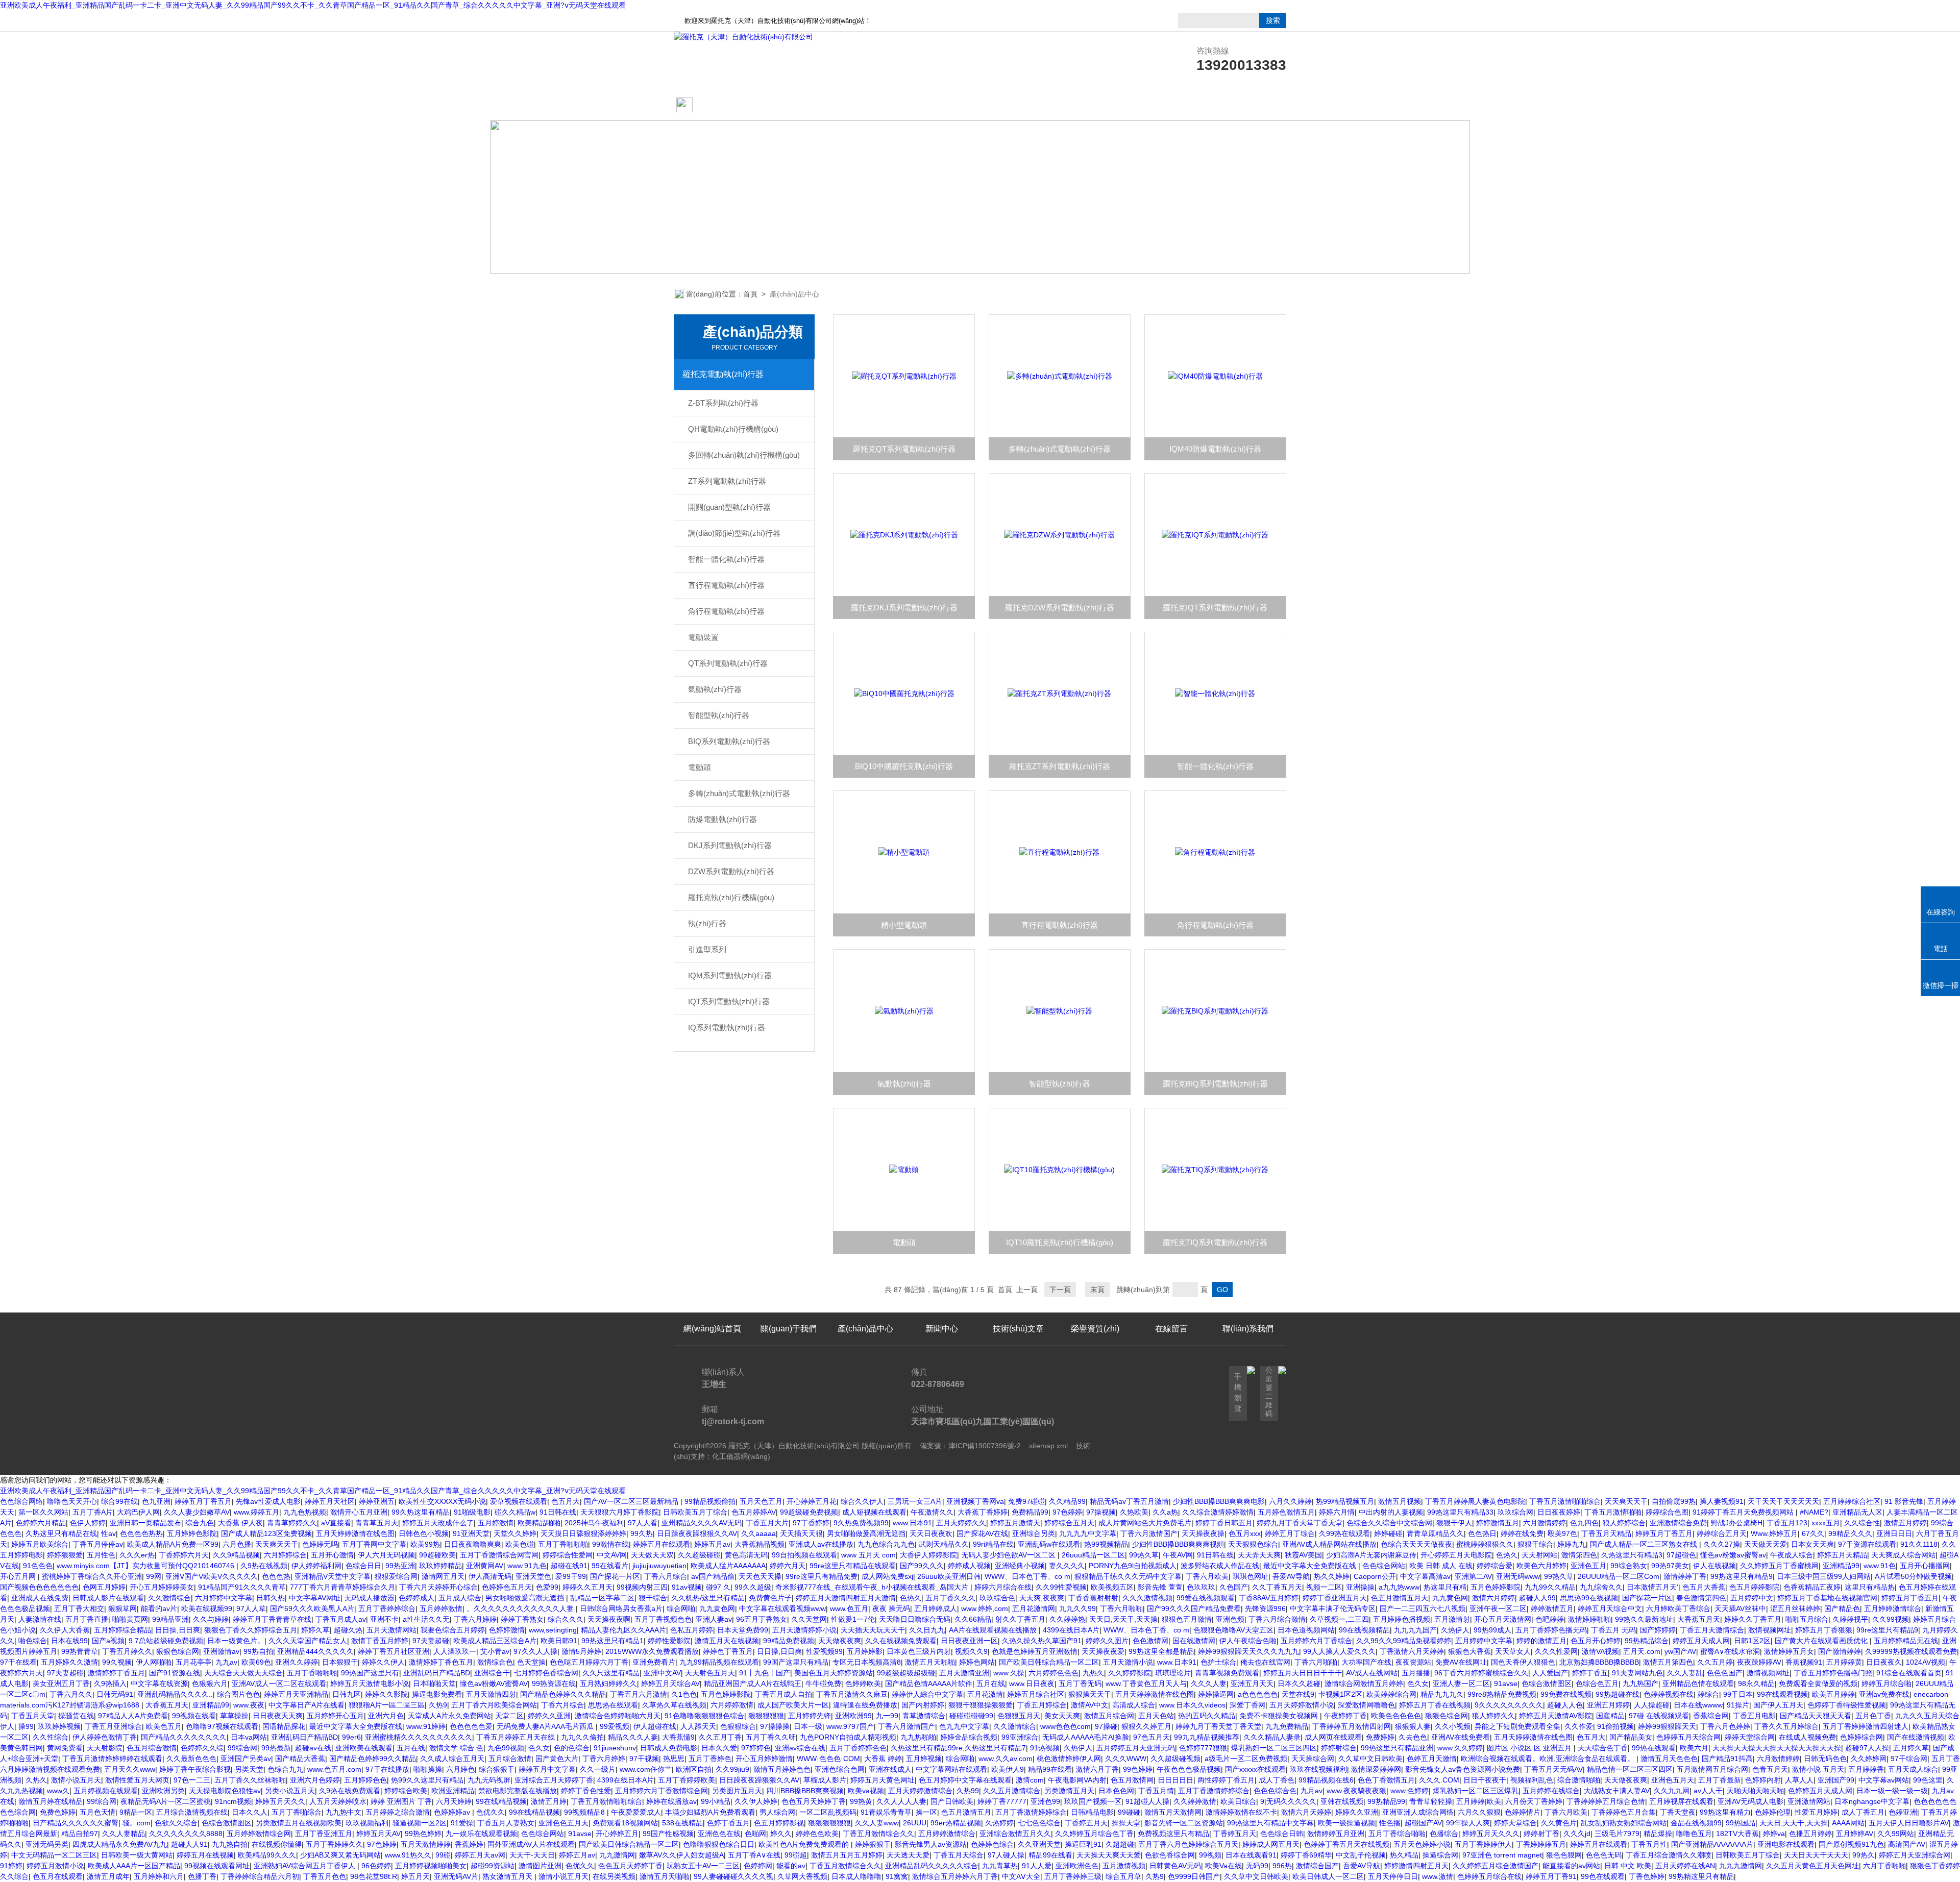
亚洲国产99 (1836, 1780)
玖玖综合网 (1515, 1512)
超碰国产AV (1423, 1823)
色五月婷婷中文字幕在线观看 (965, 1780)
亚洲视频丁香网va (975, 1501)
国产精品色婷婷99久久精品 (373, 1759)
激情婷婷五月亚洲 (1336, 1834)
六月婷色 (460, 1769)
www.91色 (1880, 1566)
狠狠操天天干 (1090, 1694)
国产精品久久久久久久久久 (184, 1737)
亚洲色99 (1045, 1801)
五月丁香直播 (87, 1619)
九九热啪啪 (918, 1737)
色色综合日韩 (1282, 1834)
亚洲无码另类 (47, 1844)
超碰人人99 (1537, 1598)
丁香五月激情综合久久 (878, 1834)
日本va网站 (249, 1737)
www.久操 (1009, 1673)
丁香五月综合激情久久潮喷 (1669, 1855)
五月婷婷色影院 (192, 1533)
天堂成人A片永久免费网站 (449, 1716)
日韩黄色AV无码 (1175, 1866)
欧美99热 (425, 1544)
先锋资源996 (1265, 1608)
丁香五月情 (1156, 1791)
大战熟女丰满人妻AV (1617, 1791)
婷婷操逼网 (1216, 1694)
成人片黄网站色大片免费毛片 (1145, 1523)
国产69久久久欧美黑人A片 (312, 1608)
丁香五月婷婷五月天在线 (517, 1737)
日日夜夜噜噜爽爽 (473, 1544)
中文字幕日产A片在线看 (307, 1705)
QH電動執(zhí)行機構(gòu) (733, 429)
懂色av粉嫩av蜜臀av (1733, 1555)
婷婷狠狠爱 (65, 1555)
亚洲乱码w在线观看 (1049, 1544)
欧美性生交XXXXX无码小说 (442, 1501)
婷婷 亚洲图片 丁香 (401, 1801)
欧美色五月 (164, 1726)
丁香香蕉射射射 (1093, 1598)
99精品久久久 (1850, 1533)
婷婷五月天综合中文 (1610, 1608)
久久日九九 (927, 1630)
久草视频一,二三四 (1339, 1619)
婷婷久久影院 (386, 1694)
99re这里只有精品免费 (822, 1576)
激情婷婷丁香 (1685, 1576)
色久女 (1418, 1683)
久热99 (968, 1791)
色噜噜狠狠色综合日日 (719, 1844)
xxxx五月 (1826, 1523)
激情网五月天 (443, 1576)
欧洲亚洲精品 (453, 1791)
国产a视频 (108, 1641)
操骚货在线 (76, 1716)
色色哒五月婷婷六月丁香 (589, 1662)
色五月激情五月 (966, 1812)
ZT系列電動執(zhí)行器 (727, 481)
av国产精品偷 (713, 1576)
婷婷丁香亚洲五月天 (1335, 1598)
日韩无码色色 (1825, 1759)
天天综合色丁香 (1603, 1748)
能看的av (791, 1866)
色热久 (1507, 1555)
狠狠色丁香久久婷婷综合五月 (251, 1630)
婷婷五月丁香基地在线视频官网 (1827, 1598)
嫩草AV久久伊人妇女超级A (681, 1855)
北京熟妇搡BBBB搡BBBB (1599, 1662)
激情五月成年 (108, 1876)
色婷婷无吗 (320, 1544)
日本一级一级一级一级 (1892, 1791)
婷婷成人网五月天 (1271, 1844)
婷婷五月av (712, 1544)
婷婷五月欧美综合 (40, 1544)
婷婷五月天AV (378, 1834)
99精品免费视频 (789, 1641)
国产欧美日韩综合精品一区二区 (1049, 1662)
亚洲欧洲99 (853, 1716)
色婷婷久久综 (202, 1748)
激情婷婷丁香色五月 (441, 1662)
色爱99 (547, 1587)
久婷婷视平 (1850, 1619)
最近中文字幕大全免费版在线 (1311, 1566)
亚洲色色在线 (719, 1834)
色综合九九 (285, 1769)
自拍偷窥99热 (1674, 1501)
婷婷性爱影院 (669, 1641)
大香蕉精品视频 (759, 1544)
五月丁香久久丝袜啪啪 (250, 1780)
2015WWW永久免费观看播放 (652, 1651)
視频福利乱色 (1532, 1780)
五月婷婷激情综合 (1893, 1608)
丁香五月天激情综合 (1712, 1630)
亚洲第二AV (1473, 1576)
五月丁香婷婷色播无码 (1551, 1630)
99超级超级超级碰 (906, 1673)
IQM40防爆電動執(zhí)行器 (1215, 449)
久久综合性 (1862, 1523)
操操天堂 (1126, 1823)
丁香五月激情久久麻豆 (852, 1694)
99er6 (351, 1737)
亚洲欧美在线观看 (364, 1748)
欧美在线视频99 (207, 1608)
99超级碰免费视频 (809, 1512)
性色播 (1390, 1823)
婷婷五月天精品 (1842, 1555)
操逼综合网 (1440, 1855)
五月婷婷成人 (936, 1608)
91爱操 (462, 1823)
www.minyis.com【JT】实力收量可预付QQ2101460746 (146, 1566)
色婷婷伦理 (1773, 1812)
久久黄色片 (1559, 1823)
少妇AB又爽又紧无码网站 (340, 1855)
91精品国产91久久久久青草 (242, 1587)
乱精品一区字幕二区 (602, 1598)
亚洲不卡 (384, 1619)
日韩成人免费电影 (669, 1748)
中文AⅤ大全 (1021, 1876)
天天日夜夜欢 (931, 1533)
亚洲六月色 (386, 1716)
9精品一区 (136, 1812)
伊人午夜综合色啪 (1248, 1641)
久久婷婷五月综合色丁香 (1094, 1834)
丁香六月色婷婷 (1725, 1726)
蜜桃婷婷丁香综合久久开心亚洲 (92, 1576)
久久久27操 (1722, 1544)
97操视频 (1101, 1512)
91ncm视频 (233, 1801)
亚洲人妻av (714, 1619)
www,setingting (553, 1630)
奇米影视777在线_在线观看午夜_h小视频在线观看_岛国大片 (873, 1587)
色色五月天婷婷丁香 (814, 1801)
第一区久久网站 (43, 1512)
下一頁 (1060, 1290)
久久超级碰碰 (699, 1555)
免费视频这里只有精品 (1173, 1834)
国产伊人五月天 (1778, 1705)
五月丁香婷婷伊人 (1483, 1844)
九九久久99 (1077, 1608)
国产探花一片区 (615, 1576)
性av (108, 1533)
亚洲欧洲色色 (1077, 1866)
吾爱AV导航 (1291, 1576)
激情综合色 (495, 1662)
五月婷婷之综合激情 (398, 1812)
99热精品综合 (1647, 1641)
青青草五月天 (377, 1523)
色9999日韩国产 (1194, 1876)
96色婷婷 (376, 1866)
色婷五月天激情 (1432, 1759)
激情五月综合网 (1109, 1716)
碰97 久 (718, 1587)
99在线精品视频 (501, 1801)
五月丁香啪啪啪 (563, 1544)
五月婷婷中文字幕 (1484, 1641)
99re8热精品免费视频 (1502, 1694)
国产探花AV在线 (982, 1533)
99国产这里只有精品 (796, 1662)
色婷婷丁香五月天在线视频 (1346, 1844)
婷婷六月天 (788, 1566)
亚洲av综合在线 (800, 1748)
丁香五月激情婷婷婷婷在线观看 (112, 1759)
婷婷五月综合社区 (1036, 1694)
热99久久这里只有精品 (427, 1780)
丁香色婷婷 (1647, 1876)
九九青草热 (1000, 1866)
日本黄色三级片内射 (919, 1651)
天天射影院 (105, 1748)
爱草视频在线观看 (519, 1501)
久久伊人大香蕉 (65, 1630)
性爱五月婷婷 (1816, 1812)
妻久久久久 (1067, 1566)
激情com (1030, 1780)
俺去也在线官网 (1265, 1662)
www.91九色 (527, 1566)
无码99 (1257, 1866)
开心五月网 (19, 1576)
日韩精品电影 (1092, 1812)
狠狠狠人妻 (1413, 1726)
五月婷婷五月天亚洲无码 (1136, 1748)
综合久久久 (566, 1619)
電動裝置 (703, 637)
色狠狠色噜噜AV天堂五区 (1233, 1630)
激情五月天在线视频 (727, 1641)
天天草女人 (1513, 1651)
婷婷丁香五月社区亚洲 (394, 1651)
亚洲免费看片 (654, 1662)
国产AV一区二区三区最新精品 (632, 1501)
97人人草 (251, 1608)
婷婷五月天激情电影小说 (370, 1683)
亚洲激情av (221, 1651)
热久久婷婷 (1332, 1576)
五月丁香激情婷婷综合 (1214, 1791)
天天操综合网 (1313, 1759)
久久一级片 (598, 1769)
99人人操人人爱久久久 (1339, 1651)
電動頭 (700, 767)
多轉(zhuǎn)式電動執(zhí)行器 (739, 793)
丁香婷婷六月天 (184, 1555)
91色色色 (38, 1566)
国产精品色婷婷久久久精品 (563, 1694)
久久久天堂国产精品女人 (308, 1641)
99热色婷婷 (423, 1834)
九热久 (1093, 1673)
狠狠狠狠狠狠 (829, 1823)
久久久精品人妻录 (1272, 1737)
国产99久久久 (922, 1566)
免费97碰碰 (1026, 1501)
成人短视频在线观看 (874, 1512)
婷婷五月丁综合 (1290, 1533)
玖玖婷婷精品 (440, 1566)
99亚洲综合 (1020, 1737)
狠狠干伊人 (1454, 1523)
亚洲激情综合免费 (1678, 1523)
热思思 (674, 1759)
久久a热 (1165, 1512)
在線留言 (1171, 105)
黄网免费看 (65, 1748)
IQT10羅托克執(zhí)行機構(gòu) (1060, 1242)
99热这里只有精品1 (612, 1641)
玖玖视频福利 (367, 1823)
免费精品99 (1030, 1512)
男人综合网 (777, 1812)
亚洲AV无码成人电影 (1750, 1801)
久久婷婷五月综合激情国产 (1496, 1866)
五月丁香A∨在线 (754, 1855)
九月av (1312, 1791)
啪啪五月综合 (1807, 1619)
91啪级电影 (472, 1512)
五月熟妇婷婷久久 (608, 1683)
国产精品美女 (1631, 1737)
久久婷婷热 (1067, 1619)
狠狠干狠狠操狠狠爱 (981, 1705)
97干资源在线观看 (1867, 1544)
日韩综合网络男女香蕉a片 (621, 1608)
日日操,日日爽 (178, 1630)
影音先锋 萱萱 (1160, 1587)
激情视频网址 (1770, 1630)
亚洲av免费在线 (1884, 1694)
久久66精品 (973, 1619)
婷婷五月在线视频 (205, 1855)
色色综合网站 (1384, 1566)
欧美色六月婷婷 (1541, 1566)
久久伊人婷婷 (756, 1801)
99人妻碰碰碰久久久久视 (733, 1876)
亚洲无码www (1518, 1576)
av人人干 (1708, 1791)
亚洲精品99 (1841, 1566)
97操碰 (1106, 1726)
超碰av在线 (313, 1748)
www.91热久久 (408, 1855)
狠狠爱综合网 (396, 1576)
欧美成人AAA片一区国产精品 (134, 1866)
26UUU (915, 1823)
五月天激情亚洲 (964, 1673)
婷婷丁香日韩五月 (1224, 1523)
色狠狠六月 (210, 1683)
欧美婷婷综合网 (1391, 1694)
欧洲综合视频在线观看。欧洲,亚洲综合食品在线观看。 (1549, 1759)
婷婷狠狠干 (873, 1844)
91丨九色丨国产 (765, 1673)
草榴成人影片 (825, 1780)
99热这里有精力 (1725, 1812)
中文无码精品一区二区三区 (54, 1855)
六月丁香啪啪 (1884, 1866)
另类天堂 (249, 1769)
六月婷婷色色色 (1053, 1673)
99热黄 (861, 1801)
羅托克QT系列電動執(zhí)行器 (904, 449)
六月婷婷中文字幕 (224, 1598)
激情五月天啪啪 (930, 1662)
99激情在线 (610, 1544)
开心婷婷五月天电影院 (1456, 1555)
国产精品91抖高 (1727, 1759)
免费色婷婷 (58, 1812)
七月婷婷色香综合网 (546, 1673)
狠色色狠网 (1564, 1855)
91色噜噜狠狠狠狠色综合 (704, 1716)
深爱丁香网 (1247, 1705)
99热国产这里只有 (370, 1673)
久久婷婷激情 (1195, 1801)
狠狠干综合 (1535, 1544)
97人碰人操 (1006, 1855)
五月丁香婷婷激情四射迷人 (1866, 1726)
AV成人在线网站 (1372, 1673)
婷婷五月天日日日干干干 (1303, 1673)
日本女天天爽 (1812, 1544)
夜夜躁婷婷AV (1759, 1662)
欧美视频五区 (1112, 1587)
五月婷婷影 (865, 1651)
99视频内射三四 (642, 1587)
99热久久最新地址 (1644, 1619)
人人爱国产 (1550, 1673)
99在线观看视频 (1782, 1694)
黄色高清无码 (746, 1555)
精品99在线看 (1050, 1769)
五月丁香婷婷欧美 (687, 1780)
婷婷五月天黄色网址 (883, 1780)
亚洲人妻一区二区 (1461, 1683)
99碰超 (796, 1855)
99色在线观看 (1603, 1876)
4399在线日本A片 (1071, 1630)
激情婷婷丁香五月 (116, 1673)
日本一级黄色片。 (236, 1641)
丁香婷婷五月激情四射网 (1352, 1726)
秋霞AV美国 (1303, 1555)
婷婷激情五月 (1498, 1523)
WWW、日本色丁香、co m (1027, 1576)
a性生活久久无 (426, 1619)
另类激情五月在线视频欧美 (299, 1823)
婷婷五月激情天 (1015, 1523)
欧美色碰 (520, 1544)
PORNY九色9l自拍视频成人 (1133, 1566)
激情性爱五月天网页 (137, 1780)
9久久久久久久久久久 (1509, 1705)
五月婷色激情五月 (1286, 1512)
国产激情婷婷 (1840, 1651)
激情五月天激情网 (1173, 1812)
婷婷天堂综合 (1515, 1823)
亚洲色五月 (1588, 1566)
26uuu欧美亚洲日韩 (949, 1576)
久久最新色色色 (191, 1759)
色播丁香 (202, 1876)
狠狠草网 (122, 1608)
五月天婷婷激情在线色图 (355, 1533)
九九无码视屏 (489, 1780)
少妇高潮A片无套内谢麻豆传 (1371, 1555)
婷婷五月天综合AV (670, 1683)
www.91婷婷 (426, 1726)
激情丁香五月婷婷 (380, 1641)
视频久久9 (971, 1651)
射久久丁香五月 (1020, 1619)
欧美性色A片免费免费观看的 (805, 1844)
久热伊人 (1455, 1630)
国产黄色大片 (557, 1759)
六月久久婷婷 (1290, 1501)
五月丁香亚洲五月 (324, 1834)
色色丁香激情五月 (1386, 1780)
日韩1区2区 (1752, 1641)
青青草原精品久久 (1435, 1533)
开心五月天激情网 (1503, 1619)
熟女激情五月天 (508, 1876)
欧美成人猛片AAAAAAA (728, 1566)
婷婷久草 (315, 1630)
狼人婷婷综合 (1624, 1523)
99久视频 (117, 1662)
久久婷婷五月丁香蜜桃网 (1779, 1566)
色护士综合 (1218, 1662)
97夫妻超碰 (431, 1641)
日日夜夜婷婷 (1559, 1512)
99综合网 (242, 1748)
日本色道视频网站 (1306, 1630)
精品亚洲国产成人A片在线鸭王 (753, 1683)
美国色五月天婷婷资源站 (834, 1673)
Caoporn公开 (1375, 1576)
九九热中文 (344, 1812)
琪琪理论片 (1173, 1673)
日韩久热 (271, 1598)
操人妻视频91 (1722, 1501)
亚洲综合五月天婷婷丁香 (554, 1780)
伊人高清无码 (490, 1576)
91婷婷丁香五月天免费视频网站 (1744, 1512)
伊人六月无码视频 (386, 1555)
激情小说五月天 (76, 1780)
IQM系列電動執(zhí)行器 (730, 975)
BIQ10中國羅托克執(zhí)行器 (904, 766)
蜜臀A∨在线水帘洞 (1730, 1651)
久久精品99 (1067, 1501)
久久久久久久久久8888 (186, 1834)
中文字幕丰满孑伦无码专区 (1333, 1608)
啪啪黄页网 (130, 1619)
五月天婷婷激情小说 (1302, 1705)
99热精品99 (1386, 1801)
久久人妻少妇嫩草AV (197, 1512)
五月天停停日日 (1393, 1876)
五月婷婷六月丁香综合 (1316, 1641)
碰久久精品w (515, 1512)
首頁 (750, 294)
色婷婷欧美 (863, 1683)
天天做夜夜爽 (840, 1641)
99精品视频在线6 (1326, 1780)
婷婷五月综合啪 (1886, 1683)
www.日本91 (912, 1523)
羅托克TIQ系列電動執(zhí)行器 (1215, 1242)
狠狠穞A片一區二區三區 (387, 1705)
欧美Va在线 (1223, 1866)
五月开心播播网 (1925, 1566)
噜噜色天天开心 (72, 1501)
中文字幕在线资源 (159, 1683)
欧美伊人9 (1008, 1769)
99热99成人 (1492, 1630)
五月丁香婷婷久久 (334, 1844)
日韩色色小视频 (424, 1533)
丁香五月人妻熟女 (506, 1823)
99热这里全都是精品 (1161, 1651)
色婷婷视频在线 (1669, 1694)
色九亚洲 (156, 1501)
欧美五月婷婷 (1833, 1694)
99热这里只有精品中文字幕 (1270, 1823)
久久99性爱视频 (1061, 1587)
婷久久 (781, 1834)
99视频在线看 (194, 1716)
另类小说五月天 (290, 1791)
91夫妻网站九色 (1637, 1673)
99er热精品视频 (956, 1823)
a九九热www (1399, 1587)
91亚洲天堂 (471, 1533)
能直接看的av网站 (1571, 1866)
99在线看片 (610, 1566)
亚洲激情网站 (1809, 1801)
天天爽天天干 (1626, 1501)
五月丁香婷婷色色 (858, 1748)
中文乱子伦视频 (1361, 1855)
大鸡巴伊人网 (138, 1512)
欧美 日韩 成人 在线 (1441, 1566)
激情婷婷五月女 (1789, 1651)
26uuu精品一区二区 (1093, 1555)
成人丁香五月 (1863, 1812)
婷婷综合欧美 (406, 1791)
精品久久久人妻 (633, 1737)
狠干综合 (653, 1598)
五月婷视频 (924, 1759)
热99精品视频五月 (1345, 1501)
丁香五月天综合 (959, 1855)
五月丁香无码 (1080, 1683)
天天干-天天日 (532, 1855)
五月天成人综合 (1913, 1769)
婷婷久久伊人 (383, 1662)
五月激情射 (1452, 1619)
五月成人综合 (460, 1598)
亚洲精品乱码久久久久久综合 (932, 1866)
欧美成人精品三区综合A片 (495, 1641)
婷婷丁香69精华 (1306, 1855)
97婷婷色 (756, 1748)
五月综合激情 (510, 1759)
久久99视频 (1891, 1619)
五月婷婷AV (1855, 1834)
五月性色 (101, 1555)
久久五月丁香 (720, 1737)
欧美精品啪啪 (539, 1523)
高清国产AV (1907, 1844)
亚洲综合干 (492, 1673)
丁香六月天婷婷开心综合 (438, 1587)
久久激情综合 (169, 1598)
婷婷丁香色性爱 (586, 1791)
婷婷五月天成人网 (1701, 1641)
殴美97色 (1562, 1533)
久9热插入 (110, 1683)
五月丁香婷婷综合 (387, 1608)
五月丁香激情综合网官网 (499, 1555)
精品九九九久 (1442, 1694)
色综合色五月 (1597, 1683)
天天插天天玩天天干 (873, 1630)
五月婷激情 (496, 1523)
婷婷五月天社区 (330, 1501)
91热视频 (1045, 1748)
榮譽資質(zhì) (1095, 105)
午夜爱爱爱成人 (636, 1812)
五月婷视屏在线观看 (1681, 1801)
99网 (154, 1576)
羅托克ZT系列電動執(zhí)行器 (1060, 766)
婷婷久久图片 (1107, 1641)
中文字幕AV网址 (315, 1598)
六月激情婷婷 (1545, 1523)
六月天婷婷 (454, 1801)
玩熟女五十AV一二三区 (703, 1866)
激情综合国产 (1317, 1866)
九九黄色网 (1450, 1598)
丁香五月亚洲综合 (113, 1726)
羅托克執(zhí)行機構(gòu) (731, 897)
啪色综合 (33, 1641)
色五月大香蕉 (1704, 1587)
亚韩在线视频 (1342, 1801)
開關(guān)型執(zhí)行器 (729, 507)
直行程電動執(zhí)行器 (726, 585)
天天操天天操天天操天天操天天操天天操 (1777, 1748)
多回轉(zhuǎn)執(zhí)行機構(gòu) (744, 455)
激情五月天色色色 (1669, 1759)
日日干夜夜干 (1485, 1780)
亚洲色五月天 (1673, 1780)
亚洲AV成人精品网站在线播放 (1329, 1544)
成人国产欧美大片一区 (793, 1705)
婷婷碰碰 (1388, 1533)
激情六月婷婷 (1493, 1598)
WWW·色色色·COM (828, 1759)
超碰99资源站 (493, 1866)
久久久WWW (1126, 1759)
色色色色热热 (141, 1533)
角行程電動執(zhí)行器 (726, 611)
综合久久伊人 (862, 1501)
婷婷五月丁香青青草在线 (272, 1619)
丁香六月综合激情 (1277, 1619)
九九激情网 (617, 1855)
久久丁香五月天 (1277, 1587)
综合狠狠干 (497, 1769)
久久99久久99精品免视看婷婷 (1404, 1641)
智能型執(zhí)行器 (719, 715)
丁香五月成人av (341, 1619)
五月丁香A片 (93, 1512)
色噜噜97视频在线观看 (222, 1726)
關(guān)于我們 (789, 105)
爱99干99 (571, 1576)
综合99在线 (119, 1501)
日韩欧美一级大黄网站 (137, 1855)
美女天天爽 (1062, 1716)
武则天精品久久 (944, 1544)
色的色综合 (572, 1748)
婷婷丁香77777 (1002, 1801)
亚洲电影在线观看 (1786, 1844)
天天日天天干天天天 (1816, 1855)
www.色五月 (849, 1608)
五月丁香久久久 (950, 1598)
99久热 (642, 1533)
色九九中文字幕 (964, 1726)
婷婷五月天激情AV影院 (1555, 1716)
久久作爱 (1579, 1726)
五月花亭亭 (193, 1662)
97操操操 (775, 1726)
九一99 (887, 1716)
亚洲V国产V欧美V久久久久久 (212, 1576)
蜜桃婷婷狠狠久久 (1485, 1544)
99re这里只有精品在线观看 (853, 1566)
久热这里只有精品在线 (61, 1533)
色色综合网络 (21, 1501)
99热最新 (276, 1748)
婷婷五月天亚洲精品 (296, 1694)
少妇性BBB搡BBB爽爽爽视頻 (1178, 1544)
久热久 (36, 1780)
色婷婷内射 (1763, 1780)
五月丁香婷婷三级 (1073, 1876)
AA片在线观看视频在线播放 (994, 1630)
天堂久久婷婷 (515, 1533)
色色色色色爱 (471, 1726)
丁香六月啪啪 (1121, 1608)
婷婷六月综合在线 (1003, 1587)
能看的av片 (159, 1608)
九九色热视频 (305, 1512)
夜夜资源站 (1413, 1662)
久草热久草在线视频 (674, 1705)
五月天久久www (130, 1769)
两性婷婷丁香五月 (1226, 1780)
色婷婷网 (758, 1866)
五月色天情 (97, 1812)
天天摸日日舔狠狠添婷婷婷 (583, 1533)
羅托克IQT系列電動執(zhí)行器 (1215, 608)
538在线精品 (682, 1823)
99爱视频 (615, 1726)
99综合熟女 (1629, 1566)
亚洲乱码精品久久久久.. (175, 1694)
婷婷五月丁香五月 (203, 1501)
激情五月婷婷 (1905, 1523)
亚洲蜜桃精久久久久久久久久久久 (419, 1737)
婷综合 (1708, 1694)
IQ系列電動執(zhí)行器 (727, 1027)
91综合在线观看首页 (1909, 1673)
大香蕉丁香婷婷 (983, 1512)
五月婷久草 (1911, 1748)
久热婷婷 (999, 1823)
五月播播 (1416, 1673)
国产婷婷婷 (1658, 1630)
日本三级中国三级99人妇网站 (1824, 1576)
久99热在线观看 (1344, 1533)
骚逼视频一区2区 (420, 1823)
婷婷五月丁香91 (1551, 1876)
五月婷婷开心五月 (335, 1716)
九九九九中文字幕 (1088, 1533)
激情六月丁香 (1097, 1769)
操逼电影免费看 (437, 1694)
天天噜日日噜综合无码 (915, 1619)
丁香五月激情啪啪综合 (1565, 1501)
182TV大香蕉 (1737, 1834)
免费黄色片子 (770, 1598)
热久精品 (1404, 1855)
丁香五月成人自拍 (783, 1694)
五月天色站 (1156, 1716)
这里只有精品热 (1870, 1587)
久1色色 (684, 1694)
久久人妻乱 (1685, 1673)
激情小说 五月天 (1818, 1769)
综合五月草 (1123, 1876)
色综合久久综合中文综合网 (1389, 1523)
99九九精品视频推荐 (1207, 1737)
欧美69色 (256, 1662)
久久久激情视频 (1147, 1598)
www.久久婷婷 (1460, 1748)
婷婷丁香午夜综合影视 (195, 1769)
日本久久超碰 (1299, 1683)
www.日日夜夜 (1032, 1683)
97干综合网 (1909, 1759)
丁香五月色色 (325, 1876)
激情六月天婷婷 (1306, 1812)
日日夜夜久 (1884, 1662)
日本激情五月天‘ (1652, 1587)
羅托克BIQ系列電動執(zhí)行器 (1215, 1084)
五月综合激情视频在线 (192, 1812)
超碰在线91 (569, 1566)
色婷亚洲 (1903, 1812)
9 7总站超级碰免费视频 (166, 1641)
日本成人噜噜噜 (856, 1876)
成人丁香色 (1277, 1780)
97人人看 (643, 1523)
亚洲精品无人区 (1857, 1512)
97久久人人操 (535, 1651)
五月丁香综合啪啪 (1397, 1834)
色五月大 (566, 1501)
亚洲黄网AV (485, 1566)
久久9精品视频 (236, 1555)
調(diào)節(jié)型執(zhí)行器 (734, 533)
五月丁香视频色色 (663, 1619)
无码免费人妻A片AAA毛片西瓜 (546, 1726)
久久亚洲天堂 (1039, 1844)
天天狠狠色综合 (1253, 1544)
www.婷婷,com (985, 1608)
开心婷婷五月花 (812, 1501)
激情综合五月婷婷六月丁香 (955, 1876)
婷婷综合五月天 (1069, 1523)
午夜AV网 (1178, 1555)
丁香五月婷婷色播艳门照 (1833, 1673)
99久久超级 (753, 1587)
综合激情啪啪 (1579, 1780)
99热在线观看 (1654, 1748)
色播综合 (1444, 1834)
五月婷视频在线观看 (106, 1791)
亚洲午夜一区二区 (1498, 1608)
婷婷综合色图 (1667, 1512)
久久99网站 (1896, 1834)
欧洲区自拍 (694, 1769)
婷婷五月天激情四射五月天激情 (846, 1598)
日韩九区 (347, 1694)
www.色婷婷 (1410, 1791)
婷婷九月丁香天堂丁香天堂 (1300, 1523)
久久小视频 (1453, 1726)
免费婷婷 (1380, 1737)
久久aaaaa (758, 1533)
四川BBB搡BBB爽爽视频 (805, 1791)
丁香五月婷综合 (1042, 1705)
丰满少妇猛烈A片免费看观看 (710, 1812)
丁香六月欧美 (1207, 1576)
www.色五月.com (334, 1769)
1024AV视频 (1926, 1662)
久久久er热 (137, 1555)
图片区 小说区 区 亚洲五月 (1530, 1748)
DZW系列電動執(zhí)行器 (731, 871)
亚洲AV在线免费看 (1461, 1737)
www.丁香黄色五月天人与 (1146, 1683)
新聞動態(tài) (865, 105)
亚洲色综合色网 (840, 1769)
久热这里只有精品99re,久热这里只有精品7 (958, 1748)
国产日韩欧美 (952, 1801)
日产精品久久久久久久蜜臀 (76, 1823)
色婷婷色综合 (992, 1844)
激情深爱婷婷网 (1376, 1769)
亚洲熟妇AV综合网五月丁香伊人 (305, 1866)
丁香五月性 (1649, 1844)
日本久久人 (250, 1812)
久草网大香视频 (802, 1876)
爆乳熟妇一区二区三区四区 (1274, 1748)
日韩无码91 (115, 1694)
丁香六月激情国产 (1149, 1533)
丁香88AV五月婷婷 (1269, 1598)
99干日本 (1738, 1694)
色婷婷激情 (507, 1630)
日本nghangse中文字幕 (1872, 1801)
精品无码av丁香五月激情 (1129, 1501)
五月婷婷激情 (441, 1608)
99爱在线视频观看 (1206, 1598)
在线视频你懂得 (277, 1844)
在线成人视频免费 (1807, 1737)
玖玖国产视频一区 (1093, 1801)
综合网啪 (681, 1608)
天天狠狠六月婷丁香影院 (620, 1512)
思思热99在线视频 (1589, 1598)
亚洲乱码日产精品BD (437, 1673)
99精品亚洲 (170, 1619)
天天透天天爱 (908, 1855)
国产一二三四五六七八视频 (1423, 1608)
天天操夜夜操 (1203, 1533)
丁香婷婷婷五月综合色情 (1606, 1801)
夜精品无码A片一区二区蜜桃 (166, 1801)
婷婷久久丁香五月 (1753, 1619)
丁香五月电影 (1754, 1716)
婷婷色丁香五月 (728, 1651)
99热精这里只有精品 (1701, 1876)
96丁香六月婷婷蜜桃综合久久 (1481, 1673)
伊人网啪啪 (154, 1662)
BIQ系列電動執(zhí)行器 (729, 741)
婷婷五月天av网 (480, 1855)
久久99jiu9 (732, 1769)
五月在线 (991, 1683)
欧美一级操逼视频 (1346, 1823)
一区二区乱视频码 (828, 1812)
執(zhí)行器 (707, 923)
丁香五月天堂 (33, 1716)
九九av (226, 1662)
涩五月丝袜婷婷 (1795, 1608)
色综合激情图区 (1547, 1683)
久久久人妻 (1209, 1683)
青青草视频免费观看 (1227, 1673)
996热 (1282, 1866)
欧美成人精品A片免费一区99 (173, 1544)
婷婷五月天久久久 (1491, 1834)
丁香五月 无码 (1613, 1630)
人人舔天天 (698, 1726)
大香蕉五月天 (1699, 1619)
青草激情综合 (924, 1716)
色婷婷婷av (453, 1812)
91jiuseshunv (615, 1748)
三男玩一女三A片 (915, 1501)
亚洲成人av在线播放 (821, 1544)
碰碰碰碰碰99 (971, 1716)
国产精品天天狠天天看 (1816, 1716)
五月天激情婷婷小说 (804, 1630)
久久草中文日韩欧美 (1370, 1759)
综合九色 (200, 1523)
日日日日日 (1175, 1780)
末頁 (1097, 1290)
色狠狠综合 (738, 1726)
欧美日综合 (1238, 1801)
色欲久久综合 (176, 1823)
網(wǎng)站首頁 (710, 111)
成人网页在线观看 (1333, 1737)
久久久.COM (1439, 1780)
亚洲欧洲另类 (163, 1791)
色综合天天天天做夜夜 (1416, 1544)
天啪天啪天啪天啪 (1755, 1791)
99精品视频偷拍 (710, 1501)
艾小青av (495, 1651)
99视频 (1210, 1855)
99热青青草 (80, 1651)
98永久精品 (1756, 1683)
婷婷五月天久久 (280, 1801)
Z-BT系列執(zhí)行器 (723, 403)
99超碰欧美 (437, 1555)
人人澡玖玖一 (455, 1651)
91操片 (1738, 1705)
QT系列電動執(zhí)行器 (728, 663)
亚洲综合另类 (1034, 1533)
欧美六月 (1694, 1748)
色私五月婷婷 (692, 1630)
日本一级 (808, 1726)
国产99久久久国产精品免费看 (1194, 1608)
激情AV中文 (1089, 1705)
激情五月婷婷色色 (782, 1769)
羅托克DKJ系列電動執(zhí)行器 (904, 608)
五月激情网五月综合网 (1712, 1769)
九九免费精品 (1287, 1726)
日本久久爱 (719, 1748)
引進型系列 (707, 949)
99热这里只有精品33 (1460, 1512)
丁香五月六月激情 (639, 1694)
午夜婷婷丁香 (1345, 1716)
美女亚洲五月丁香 (61, 1683)
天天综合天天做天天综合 (243, 1673)
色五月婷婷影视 (779, 1823)
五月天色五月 (761, 1501)
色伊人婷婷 (88, 1523)
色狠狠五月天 (1019, 1716)
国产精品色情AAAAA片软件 (929, 1683)
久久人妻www (877, 1823)
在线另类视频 (614, 1876)
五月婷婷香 (1866, 1769)
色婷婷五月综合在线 (1489, 1876)
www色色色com (1065, 1726)
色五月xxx (1245, 1533)
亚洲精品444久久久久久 (315, 1651)
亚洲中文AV (662, 1673)
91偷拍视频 (1615, 1726)
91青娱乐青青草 (886, 1812)
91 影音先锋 (1904, 1501)
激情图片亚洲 (540, 1866)
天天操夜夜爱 (1103, 1651)
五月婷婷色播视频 (1402, 1619)
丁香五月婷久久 (127, 1651)
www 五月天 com (868, 1555)
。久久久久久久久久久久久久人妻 (521, 1608)
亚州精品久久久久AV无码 (702, 1523)
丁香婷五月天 (1086, 1823)
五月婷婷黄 (1844, 1662)
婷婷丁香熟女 (522, 1619)
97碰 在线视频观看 (1659, 1716)
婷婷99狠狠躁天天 (1667, 1726)
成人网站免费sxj (887, 1576)
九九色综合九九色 (886, 1544)
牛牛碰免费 (823, 1683)
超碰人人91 (189, 1844)
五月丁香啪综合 (297, 1812)
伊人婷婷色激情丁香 (105, 1737)
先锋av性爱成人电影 (268, 1501)
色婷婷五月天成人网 (1820, 1791)
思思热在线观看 (613, 1705)
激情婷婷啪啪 (1589, 1619)
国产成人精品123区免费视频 (266, 1533)
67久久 (1813, 1533)
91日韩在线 (558, 1512)
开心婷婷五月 (617, 1834)
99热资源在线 (554, 1683)
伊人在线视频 (1714, 1566)
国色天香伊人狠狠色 (1523, 1662)
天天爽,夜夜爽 (1042, 1598)
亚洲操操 (1360, 1587)
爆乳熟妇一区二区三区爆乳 (1476, 1791)
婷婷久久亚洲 (549, 1716)
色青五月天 (1770, 1769)
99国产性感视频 (668, 1834)
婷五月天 (415, 1876)
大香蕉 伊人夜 (240, 1523)
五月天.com (1642, 1651)
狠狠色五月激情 (1187, 1619)
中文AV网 (612, 1555)
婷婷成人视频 (969, 1566)
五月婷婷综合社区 (1852, 1501)
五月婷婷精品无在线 (1906, 1641)
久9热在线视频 (264, 1566)
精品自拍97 (80, 1834)
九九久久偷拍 (582, 1737)
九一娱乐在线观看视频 (481, 1834)
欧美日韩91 (559, 1641)
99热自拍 (258, 1651)
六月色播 (237, 1544)
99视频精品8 (585, 1812)
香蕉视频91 (1804, 1662)
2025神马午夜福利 (594, 1523)
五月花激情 (985, 1694)
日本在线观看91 (1251, 1855)
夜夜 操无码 (891, 1608)
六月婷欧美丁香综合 (1678, 1608)
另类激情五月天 (1069, 1791)
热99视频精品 (1106, 1544)
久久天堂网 (809, 1619)
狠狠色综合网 (178, 1651)
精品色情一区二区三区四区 (1630, 1769)
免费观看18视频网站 (625, 1823)
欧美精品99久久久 (267, 1855)
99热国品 (1741, 1823)
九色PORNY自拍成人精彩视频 (848, 1737)
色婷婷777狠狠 (1203, 1748)
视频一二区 (1324, 1587)
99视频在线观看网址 (217, 1866)
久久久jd (1577, 1834)
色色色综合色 (1275, 1791)
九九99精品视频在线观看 (719, 1662)
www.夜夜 (249, 1705)
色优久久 (491, 1812)
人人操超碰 (1652, 1705)
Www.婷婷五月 (1774, 1533)
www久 (58, 1791)
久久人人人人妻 (901, 1801)
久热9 (438, 1705)
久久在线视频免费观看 (901, 1641)
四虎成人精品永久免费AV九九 (120, 1844)
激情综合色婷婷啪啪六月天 (618, 1716)
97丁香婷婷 (811, 1523)
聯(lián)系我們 (1248, 105)
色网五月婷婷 (104, 1587)
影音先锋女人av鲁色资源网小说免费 (1463, 1769)
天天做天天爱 (1766, 1544)
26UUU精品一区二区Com (1619, 1576)
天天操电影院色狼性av (225, 1791)
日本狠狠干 (340, 1662)
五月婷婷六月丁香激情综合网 (661, 1791)
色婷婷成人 (416, 1598)
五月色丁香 (1873, 1716)
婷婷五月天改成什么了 (438, 1523)
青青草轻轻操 (1431, 1801)
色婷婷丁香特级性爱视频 (1847, 1705)
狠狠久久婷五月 (1146, 1726)
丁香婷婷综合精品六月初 (260, 1876)
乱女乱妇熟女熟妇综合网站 (1624, 1823)
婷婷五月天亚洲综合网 (1915, 1855)
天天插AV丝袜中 (1740, 1608)
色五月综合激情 (152, 1748)
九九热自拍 (230, 1844)
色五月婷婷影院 (1754, 1587)
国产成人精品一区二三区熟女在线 (1645, 1544)
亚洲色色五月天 (563, 1823)
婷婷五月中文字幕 (547, 1769)
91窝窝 (897, 1876)
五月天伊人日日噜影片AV (1909, 1823)
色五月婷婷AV (754, 1512)
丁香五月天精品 (1606, 1533)
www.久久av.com (1006, 1759)
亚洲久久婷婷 (297, 1662)
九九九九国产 (1415, 1630)
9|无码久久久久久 (1288, 1801)
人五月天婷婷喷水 (338, 1801)
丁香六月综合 (666, 1576)
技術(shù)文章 (1018, 105)
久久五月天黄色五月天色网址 (1812, 1866)
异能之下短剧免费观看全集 (1517, 1726)
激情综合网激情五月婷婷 (1364, 1683)
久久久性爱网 (1556, 1651)
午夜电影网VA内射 (1077, 1780)
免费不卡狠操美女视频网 (1280, 1716)
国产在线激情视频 (1916, 1737)
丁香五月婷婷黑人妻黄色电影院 (1475, 1501)
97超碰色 (1681, 1555)
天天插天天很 (801, 1533)
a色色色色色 (1258, 1694)
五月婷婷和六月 (159, 1876)
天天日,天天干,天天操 (1123, 1619)
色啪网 (755, 1834)
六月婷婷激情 (732, 1705)
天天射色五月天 (710, 1673)
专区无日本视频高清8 (867, 1662)
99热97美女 (1670, 1566)
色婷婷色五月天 (507, 1587)
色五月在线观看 (58, 1876)
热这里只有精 (1445, 1587)
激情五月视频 (1400, 1501)
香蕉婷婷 (469, 1844)
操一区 (926, 1812)
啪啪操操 (428, 1769)
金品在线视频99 (1696, 1823)
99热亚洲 (400, 1566)
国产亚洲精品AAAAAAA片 (1712, 1844)
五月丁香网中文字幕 (374, 1544)
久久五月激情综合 (1012, 1791)
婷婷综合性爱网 (568, 1555)
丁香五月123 (1787, 1523)
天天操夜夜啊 (609, 1619)
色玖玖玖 (1201, 1587)
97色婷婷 (1067, 1512)
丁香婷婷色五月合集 (1624, 1812)
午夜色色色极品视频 (1189, 1769)
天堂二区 (509, 1716)
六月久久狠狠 (1479, 1812)
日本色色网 (1116, 1791)
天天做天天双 (652, 1555)
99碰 (443, 1855)
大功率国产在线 (1366, 1662)
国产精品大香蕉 (300, 1759)
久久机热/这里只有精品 (708, 1598)
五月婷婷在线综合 (1551, 1791)
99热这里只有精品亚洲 (1397, 1748)
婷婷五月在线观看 (661, 1544)
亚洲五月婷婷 (1608, 1705)
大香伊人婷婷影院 (928, 1555)
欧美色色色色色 (1396, 1716)
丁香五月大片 (767, 1523)
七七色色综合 (1039, 1823)
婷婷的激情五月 (1541, 1641)
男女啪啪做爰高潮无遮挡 (866, 1533)
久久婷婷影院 (1130, 1673)
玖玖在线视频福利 (1318, 1769)
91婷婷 (11, 1866)
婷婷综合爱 (1494, 1566)
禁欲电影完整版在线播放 (518, 1791)
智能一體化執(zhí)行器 (726, 559)
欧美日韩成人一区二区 (1328, 1876)
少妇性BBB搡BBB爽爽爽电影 (1219, 1501)
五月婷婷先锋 (810, 1716)
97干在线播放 (387, 1769)
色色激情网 (1150, 1641)
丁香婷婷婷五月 (1541, 1844)
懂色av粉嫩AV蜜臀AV (494, 1683)
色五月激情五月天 (1400, 1598)
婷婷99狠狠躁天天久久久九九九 (1248, 1651)
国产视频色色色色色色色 (39, 1587)
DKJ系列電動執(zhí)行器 (730, 845)
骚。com (137, 1823)
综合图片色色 (238, 1694)
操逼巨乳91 (1083, 1844)
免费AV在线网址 (1461, 1662)
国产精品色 (1842, 1608)
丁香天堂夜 (1678, 1812)
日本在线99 (69, 1641)
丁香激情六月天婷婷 (1412, 1651)
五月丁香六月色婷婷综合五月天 (1188, 1844)
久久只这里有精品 (611, 1673)
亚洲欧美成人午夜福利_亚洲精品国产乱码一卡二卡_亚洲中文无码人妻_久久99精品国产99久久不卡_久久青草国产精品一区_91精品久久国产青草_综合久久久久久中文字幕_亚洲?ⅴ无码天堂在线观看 (313, 5)
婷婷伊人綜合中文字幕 (927, 1694)
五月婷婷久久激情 (69, 1662)
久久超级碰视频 (1175, 1759)
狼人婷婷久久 (1493, 1716)
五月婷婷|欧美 (1479, 1801)
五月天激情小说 (1128, 1662)
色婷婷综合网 (1861, 1737)
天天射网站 (1539, 1555)
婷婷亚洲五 (377, 1501)
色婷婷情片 (1523, 1812)
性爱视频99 (824, 1651)
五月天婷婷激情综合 (920, 1791)
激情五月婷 (549, 1801)
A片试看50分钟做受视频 (1913, 1576)
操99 (26, 1726)
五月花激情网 (1034, 1608)
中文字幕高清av (1425, 1576)
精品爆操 (1658, 1834)
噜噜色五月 (1694, 1834)
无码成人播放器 (370, 1598)
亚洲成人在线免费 (40, 1598)
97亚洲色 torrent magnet (1502, 1855)
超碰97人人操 (1867, 1748)
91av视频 (687, 1587)
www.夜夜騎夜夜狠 (1356, 1791)
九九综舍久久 (1601, 1587)
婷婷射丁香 (1541, 1834)
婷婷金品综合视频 (969, 1737)
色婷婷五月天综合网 (1688, 1737)
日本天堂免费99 (743, 1630)
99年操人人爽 (1468, 1823)
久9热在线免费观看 (350, 1791)
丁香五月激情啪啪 (1613, 1512)
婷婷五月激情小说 (55, 1866)
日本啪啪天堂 (434, 1683)
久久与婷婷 (211, 1619)
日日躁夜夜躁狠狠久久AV (697, 1533)
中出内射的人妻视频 (1391, 1512)
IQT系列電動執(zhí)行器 (729, 1001)
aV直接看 (336, 1523)
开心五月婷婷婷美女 (162, 1587)
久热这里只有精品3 (1632, 1555)
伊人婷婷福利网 (316, 1566)
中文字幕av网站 (1884, 1780)
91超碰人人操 (1147, 1801)
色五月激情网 (1132, 1780)
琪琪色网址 (1251, 1576)
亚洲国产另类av (246, 1759)
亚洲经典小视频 (1020, 1566)
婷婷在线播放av (671, 1801)
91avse (1506, 1683)
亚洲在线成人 (890, 1769)
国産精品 (1610, 1716)
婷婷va (1774, 1834)
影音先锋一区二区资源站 (1184, 1823)
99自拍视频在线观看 (804, 1555)
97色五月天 (1151, 1737)
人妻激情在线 (40, 1619)
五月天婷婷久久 (961, 1523)
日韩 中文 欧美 (1628, 1866)
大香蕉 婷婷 (883, 1759)
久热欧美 (1134, 1512)
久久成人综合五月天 (452, 1759)
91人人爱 (1037, 1866)
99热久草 (1144, 1555)
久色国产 (1234, 1587)
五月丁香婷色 (710, 1759)
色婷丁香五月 (728, 1823)
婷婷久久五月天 (587, 1587)
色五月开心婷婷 (1596, 1641)
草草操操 (234, 1716)
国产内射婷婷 (923, 1705)
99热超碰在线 (1618, 1694)
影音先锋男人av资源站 (931, 1844)
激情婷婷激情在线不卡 (1241, 1812)
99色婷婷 (1138, 1769)
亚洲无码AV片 (456, 1876)
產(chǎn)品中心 (942, 105)
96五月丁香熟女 (762, 1619)
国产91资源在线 (175, 1673)
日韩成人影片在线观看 (108, 1598)
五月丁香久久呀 (771, 1737)
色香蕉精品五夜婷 (1812, 1587)
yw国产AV (1680, 1651)
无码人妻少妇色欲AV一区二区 (1009, 1555)
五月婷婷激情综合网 (259, 1834)
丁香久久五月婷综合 (1786, 1726)
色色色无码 (1604, 1855)
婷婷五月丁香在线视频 (1435, 1705)
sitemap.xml (1048, 1446)
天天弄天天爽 (1259, 1555)
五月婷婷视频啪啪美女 (431, 1866)
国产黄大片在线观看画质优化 (1822, 1641)
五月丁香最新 (1720, 1780)
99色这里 (1928, 1780)
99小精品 (716, 1801)
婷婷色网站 (977, 1662)
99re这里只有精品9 (1887, 1630)
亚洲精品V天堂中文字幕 (333, 1576)
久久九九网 (1672, 1791)
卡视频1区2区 (1340, 1694)
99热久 (1864, 1855)
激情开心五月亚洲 (359, 1512)
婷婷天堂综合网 (1750, 1737)
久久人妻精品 (124, 1834)
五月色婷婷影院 (1496, 1587)
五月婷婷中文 (1752, 1598)
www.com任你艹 (646, 1769)
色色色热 (276, 1576)
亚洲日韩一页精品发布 (145, 1523)
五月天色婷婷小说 (1422, 1844)
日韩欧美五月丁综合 (695, 1512)
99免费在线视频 (1566, 1694)
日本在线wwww (1698, 1705)
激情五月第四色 (1668, 1662)
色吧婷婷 (1550, 1619)
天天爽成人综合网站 (1903, 1555)
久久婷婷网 (1869, 1759)
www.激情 (1438, 1876)
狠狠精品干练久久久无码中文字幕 (1128, 1576)
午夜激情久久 (932, 1512)
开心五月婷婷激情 (764, 1759)
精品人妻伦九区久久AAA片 (623, 1630)
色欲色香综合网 (1170, 1855)
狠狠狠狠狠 (766, 1716)
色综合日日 (363, 1566)
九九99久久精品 (1550, 1587)
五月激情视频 (1124, 1866)
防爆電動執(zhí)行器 (722, 819)
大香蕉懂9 (678, 1737)
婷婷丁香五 (1590, 1673)
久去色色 (1413, 1737)
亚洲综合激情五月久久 (1015, 1834)
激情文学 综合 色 (456, 1748)
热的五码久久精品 (1207, 1716)
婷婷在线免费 (1522, 1533)
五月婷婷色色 (365, 1780)
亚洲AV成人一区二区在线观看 (279, 1683)
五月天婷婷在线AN (1685, 1866)
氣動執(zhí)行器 (715, 689)
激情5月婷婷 (581, 1651)
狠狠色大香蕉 (1469, 1651)
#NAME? (1814, 1512)
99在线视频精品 (1364, 1630)
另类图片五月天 (737, 1791)
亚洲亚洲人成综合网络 (1418, 1812)
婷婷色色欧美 (817, 1834)
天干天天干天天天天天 (1783, 1501)
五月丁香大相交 (79, 1608)
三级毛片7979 (1617, 1834)
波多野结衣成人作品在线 (1220, 1566)
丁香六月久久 (71, 1694)
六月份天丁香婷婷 (1534, 1801)
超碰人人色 (1565, 1705)
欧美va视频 (866, 1791)
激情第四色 (1579, 1555)
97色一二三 (192, 1780)
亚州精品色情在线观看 (1698, 1683)
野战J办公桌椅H (1737, 1523)
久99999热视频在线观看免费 (1911, 1651)
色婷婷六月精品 (41, 1523)
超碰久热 (348, 1630)
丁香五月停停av (98, 1544)
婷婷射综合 (1339, 1748)
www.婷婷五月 (256, 1512)
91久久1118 (1919, 1544)
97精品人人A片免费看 (133, 1716)
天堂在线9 (1298, 1694)
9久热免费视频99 (861, 1523)
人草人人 (1799, 1780)
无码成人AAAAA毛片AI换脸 (1086, 1737)
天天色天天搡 (760, 1576)
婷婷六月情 (1337, 1512)
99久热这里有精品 (421, 1512)
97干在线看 (18, 1662)
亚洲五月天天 (1252, 1683)
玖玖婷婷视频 (59, 1726)
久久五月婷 (1715, 1662)
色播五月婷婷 (1810, 1834)
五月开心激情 (332, 1555)
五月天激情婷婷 (426, 1844)
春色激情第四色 (1701, 1598)
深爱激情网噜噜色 (1366, 1705)
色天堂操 (531, 1662)
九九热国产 (1640, 1683)
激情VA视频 (1600, 1651)
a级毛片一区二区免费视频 (1246, 1759)
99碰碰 (1129, 1812)
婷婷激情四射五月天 (1416, 1866)
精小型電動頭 (904, 925)
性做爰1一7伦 (853, 1619)
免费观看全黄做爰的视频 (1818, 1683)
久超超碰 (1120, 1844)
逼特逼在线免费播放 (865, 1705)
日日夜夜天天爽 (278, 1716)
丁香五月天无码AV (1553, 1769)
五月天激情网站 (391, 1630)
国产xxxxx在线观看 (1255, 1769)
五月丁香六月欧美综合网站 (494, 1705)
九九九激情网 (1741, 1866)
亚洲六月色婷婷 (315, 1780)
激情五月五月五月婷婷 (847, 1855)
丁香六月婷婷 (475, 1619)
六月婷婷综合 (285, 1555)
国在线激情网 (1194, 1641)
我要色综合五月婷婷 (453, 1630)
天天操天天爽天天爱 (1109, 1855)
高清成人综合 (1134, 1705)
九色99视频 (506, 1748)
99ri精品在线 (993, 1544)
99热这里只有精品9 (1742, 1576)
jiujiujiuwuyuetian (659, 1566)
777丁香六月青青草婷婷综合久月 (342, 1587)
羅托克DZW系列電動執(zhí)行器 (1060, 608)
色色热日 (1482, 1533)
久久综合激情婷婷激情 (1218, 1512)
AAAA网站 (1848, 1823)
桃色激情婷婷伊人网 (1069, 1759)
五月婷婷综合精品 (122, 1630)
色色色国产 (1725, 1673)
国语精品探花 (284, 1726)
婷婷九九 (1572, 1544)
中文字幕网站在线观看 (951, 1769)
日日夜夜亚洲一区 (969, 1641)
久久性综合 (51, 1737)
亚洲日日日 (1894, 1533)
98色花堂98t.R (374, 1876)
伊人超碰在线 (655, 1726)
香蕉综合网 (1711, 1716)
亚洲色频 (1230, 1619)
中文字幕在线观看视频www (782, 1608)
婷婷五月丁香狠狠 (1824, 1630)
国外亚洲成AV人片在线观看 (531, 1844)
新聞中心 (942, 1329)
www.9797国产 (850, 1726)
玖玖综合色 (997, 1598)
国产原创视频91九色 (1851, 1844)
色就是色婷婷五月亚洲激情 (1035, 1651)
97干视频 (644, 1759)
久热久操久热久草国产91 (1042, 1641)
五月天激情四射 (491, 1694)
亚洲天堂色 (533, 1576)
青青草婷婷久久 (292, 1523)
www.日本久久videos (1192, 1705)
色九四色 (1584, 1523)
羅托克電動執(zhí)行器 (723, 374)
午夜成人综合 (1792, 1555)
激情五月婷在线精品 (51, 1801)
